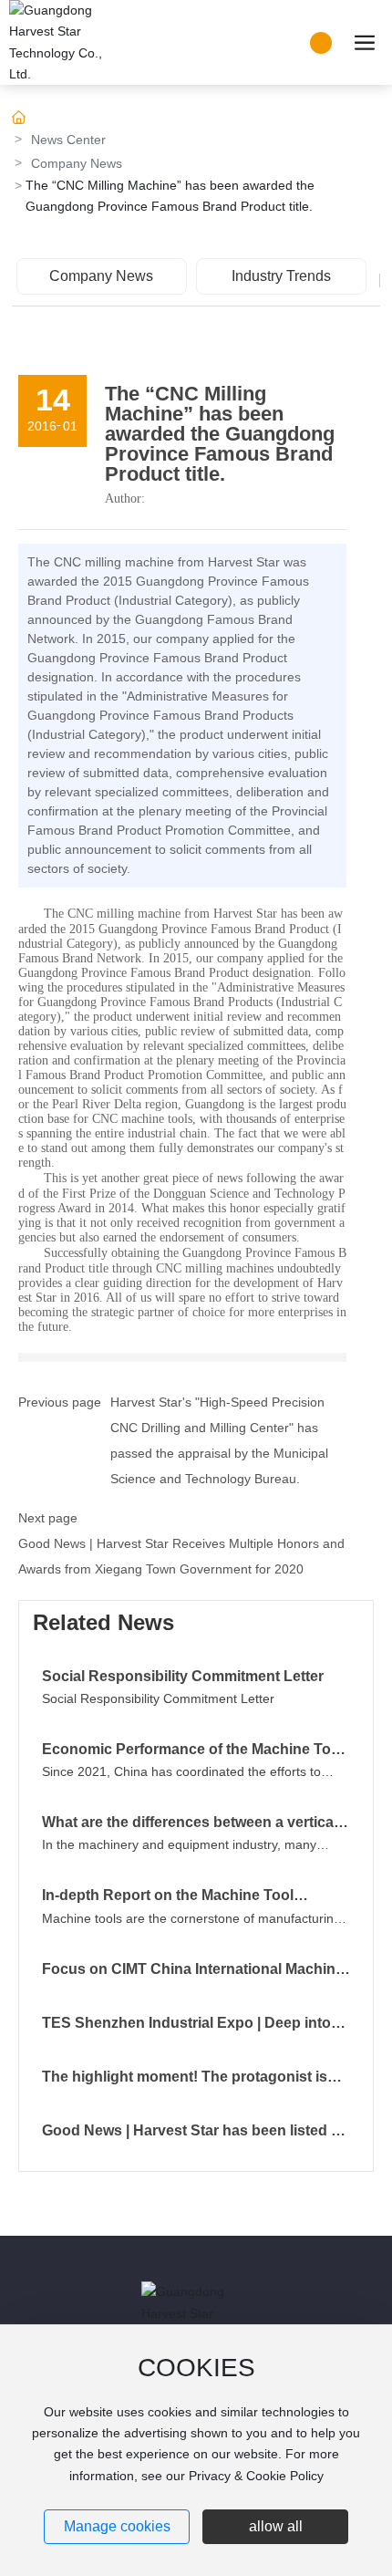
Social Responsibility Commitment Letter (183, 1676)
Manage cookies (117, 2526)
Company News (77, 163)
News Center (68, 140)
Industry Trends (281, 276)
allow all (276, 2526)
